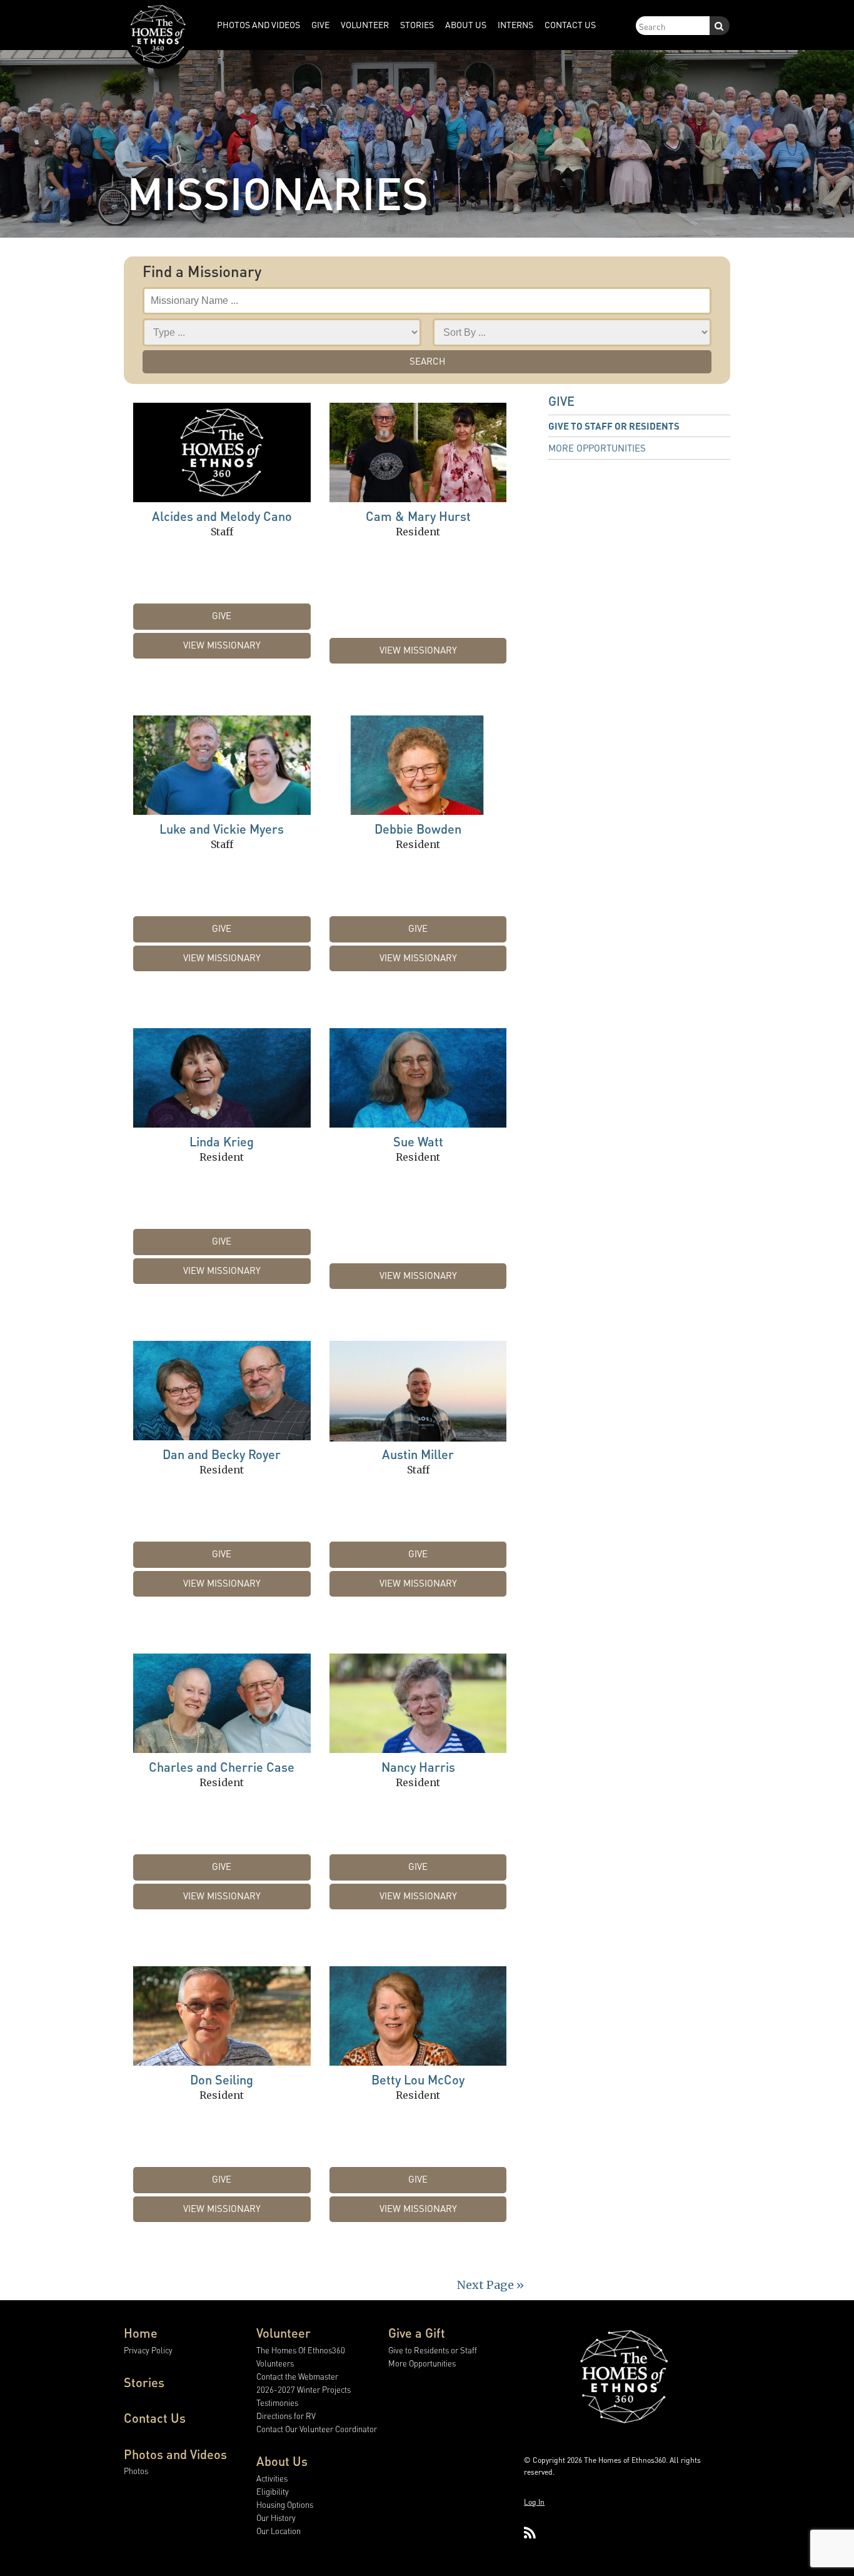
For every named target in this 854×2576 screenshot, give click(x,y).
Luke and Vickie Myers (222, 829)
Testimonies (277, 2402)
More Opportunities (597, 448)
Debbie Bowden (418, 829)
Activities (272, 2478)
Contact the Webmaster (297, 2376)
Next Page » (490, 2285)
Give (222, 615)
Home (141, 2333)
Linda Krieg (222, 1141)
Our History (276, 2518)
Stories (144, 2382)
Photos (136, 2471)
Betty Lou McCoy (418, 2079)
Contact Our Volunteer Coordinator (317, 2429)
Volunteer (284, 2333)
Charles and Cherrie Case (222, 1767)
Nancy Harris (418, 1767)
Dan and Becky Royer (222, 1454)
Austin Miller (418, 1454)
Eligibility (273, 2491)
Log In (534, 2502)
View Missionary (222, 645)
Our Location (279, 2531)
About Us (282, 2461)
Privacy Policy (148, 2350)
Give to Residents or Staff (433, 2350)
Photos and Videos (175, 2454)
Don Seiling (222, 2079)
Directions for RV (286, 2416)
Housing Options (285, 2504)
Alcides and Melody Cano (222, 516)
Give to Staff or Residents (614, 426)
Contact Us (155, 2418)
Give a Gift (417, 2333)
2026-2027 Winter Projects (304, 2389)
